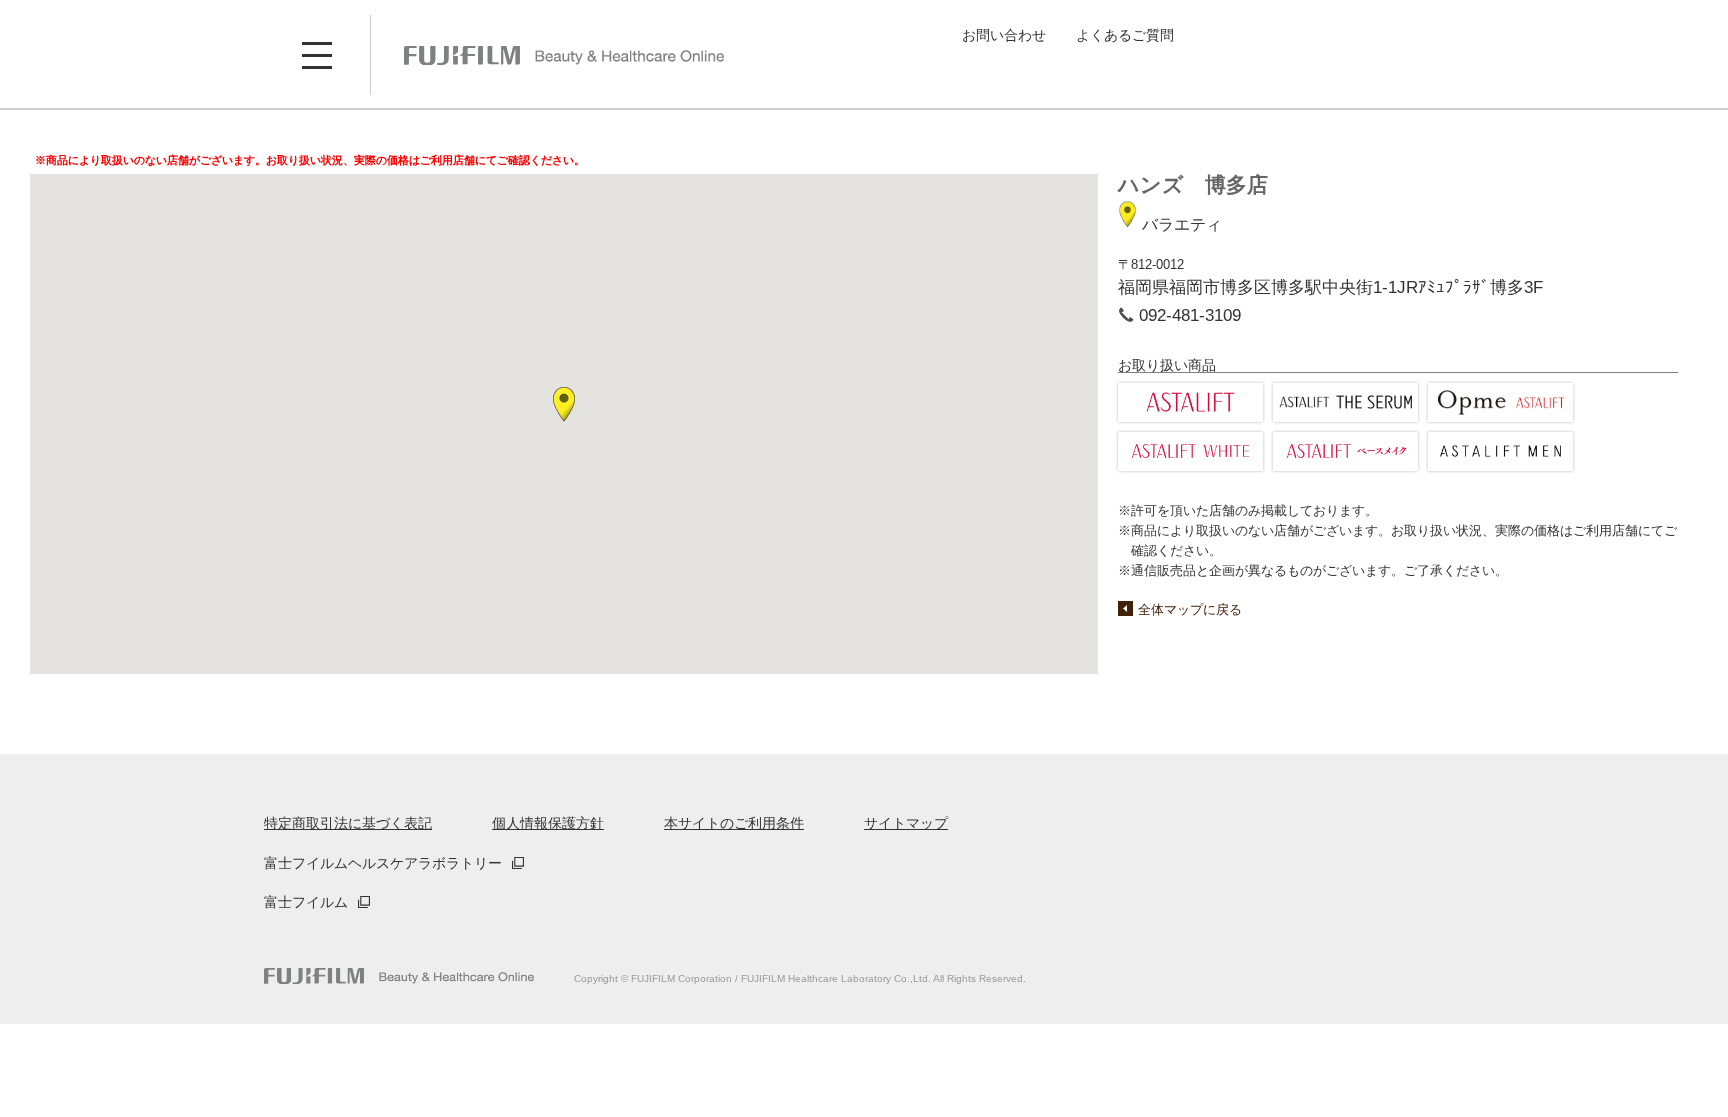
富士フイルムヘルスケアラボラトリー (383, 863)
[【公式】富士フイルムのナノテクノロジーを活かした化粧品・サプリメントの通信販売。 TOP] (564, 55)
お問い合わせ (1004, 35)
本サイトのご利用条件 (734, 823)
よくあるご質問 (1125, 35)
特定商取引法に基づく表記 (348, 823)
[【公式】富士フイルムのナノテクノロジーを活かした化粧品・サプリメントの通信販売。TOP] (399, 976)
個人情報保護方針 (548, 823)
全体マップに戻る (1190, 609)
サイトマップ (906, 823)
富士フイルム (306, 902)
